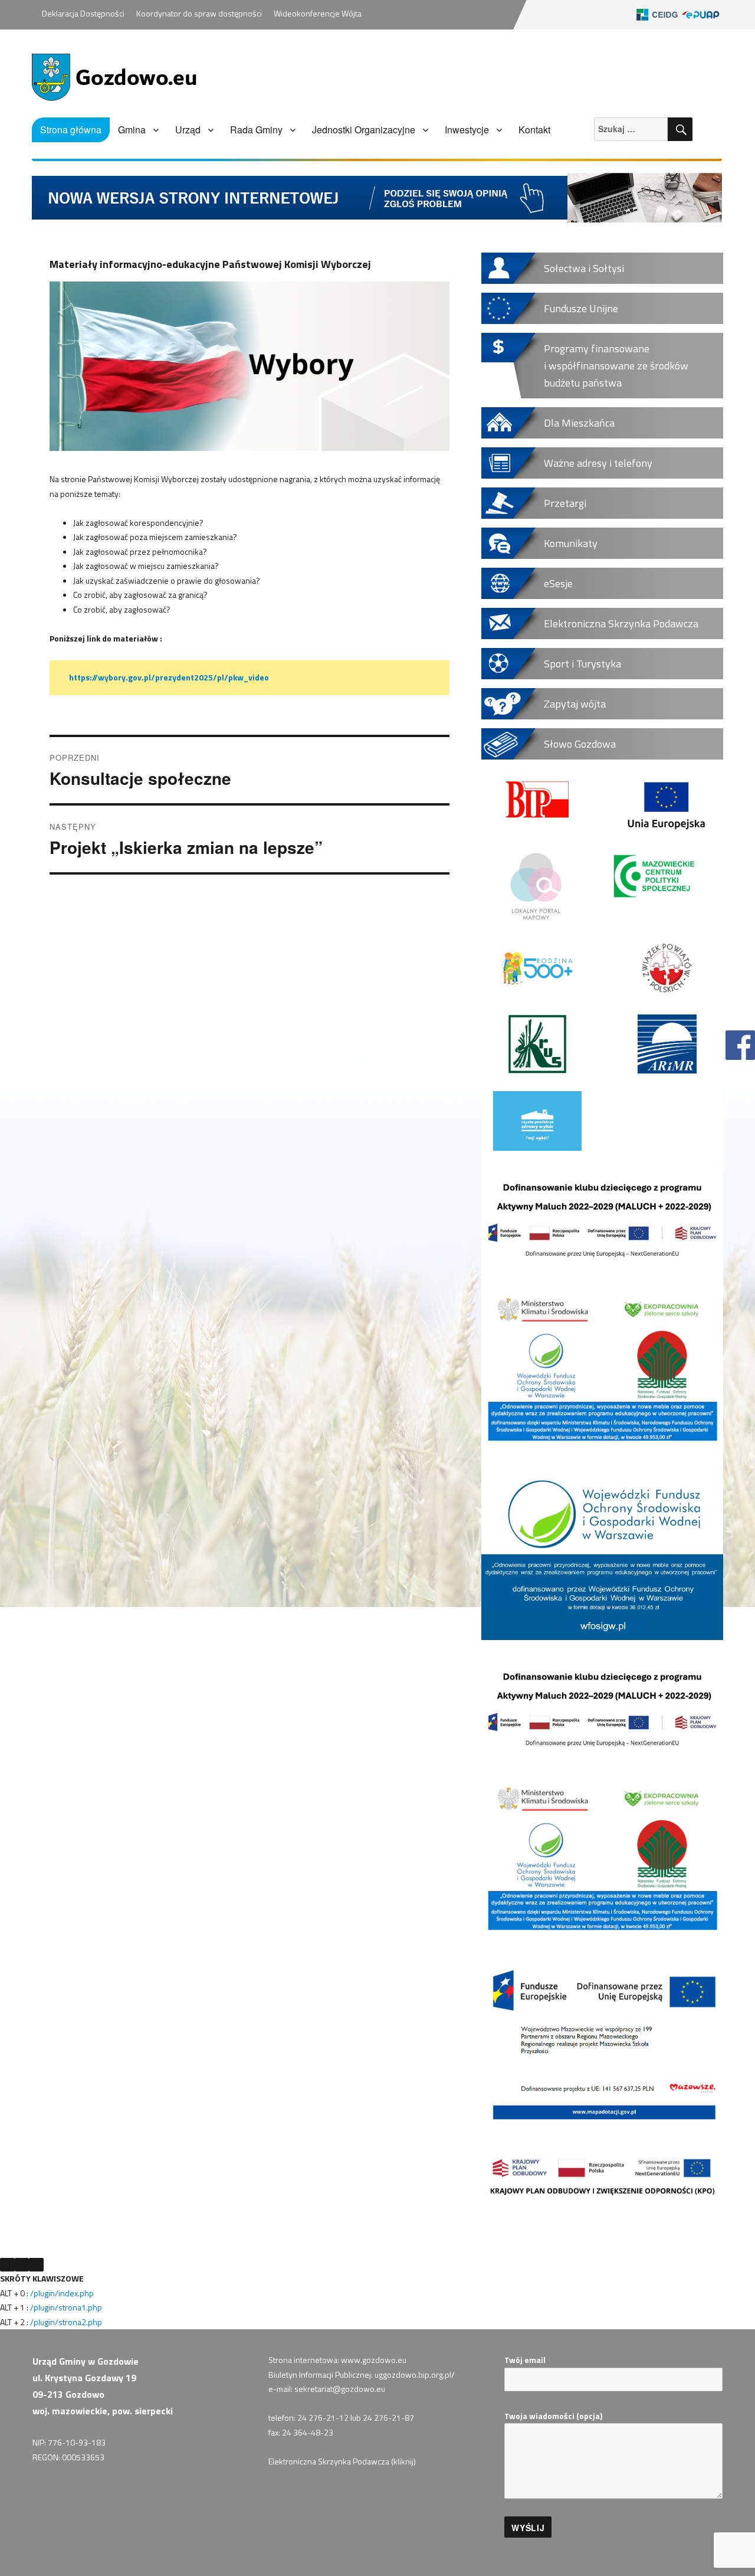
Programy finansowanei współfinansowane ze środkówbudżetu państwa (616, 366)
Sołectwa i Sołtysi (584, 268)
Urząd (188, 130)
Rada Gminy (256, 130)
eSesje (558, 583)
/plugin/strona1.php (66, 2307)
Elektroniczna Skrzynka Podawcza (621, 623)
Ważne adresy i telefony (598, 463)
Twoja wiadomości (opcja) (553, 2416)
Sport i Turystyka (582, 664)
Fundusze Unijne (581, 308)
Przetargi (565, 503)
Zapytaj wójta (575, 704)
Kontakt (534, 130)
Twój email (525, 2360)
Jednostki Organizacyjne (364, 130)
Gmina (132, 130)
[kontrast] (22, 2265)
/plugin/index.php (62, 2293)
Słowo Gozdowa (580, 744)
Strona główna (71, 130)
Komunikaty (571, 543)
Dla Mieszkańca (579, 423)
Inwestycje (467, 130)
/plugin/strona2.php (66, 2322)
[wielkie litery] (36, 2265)
